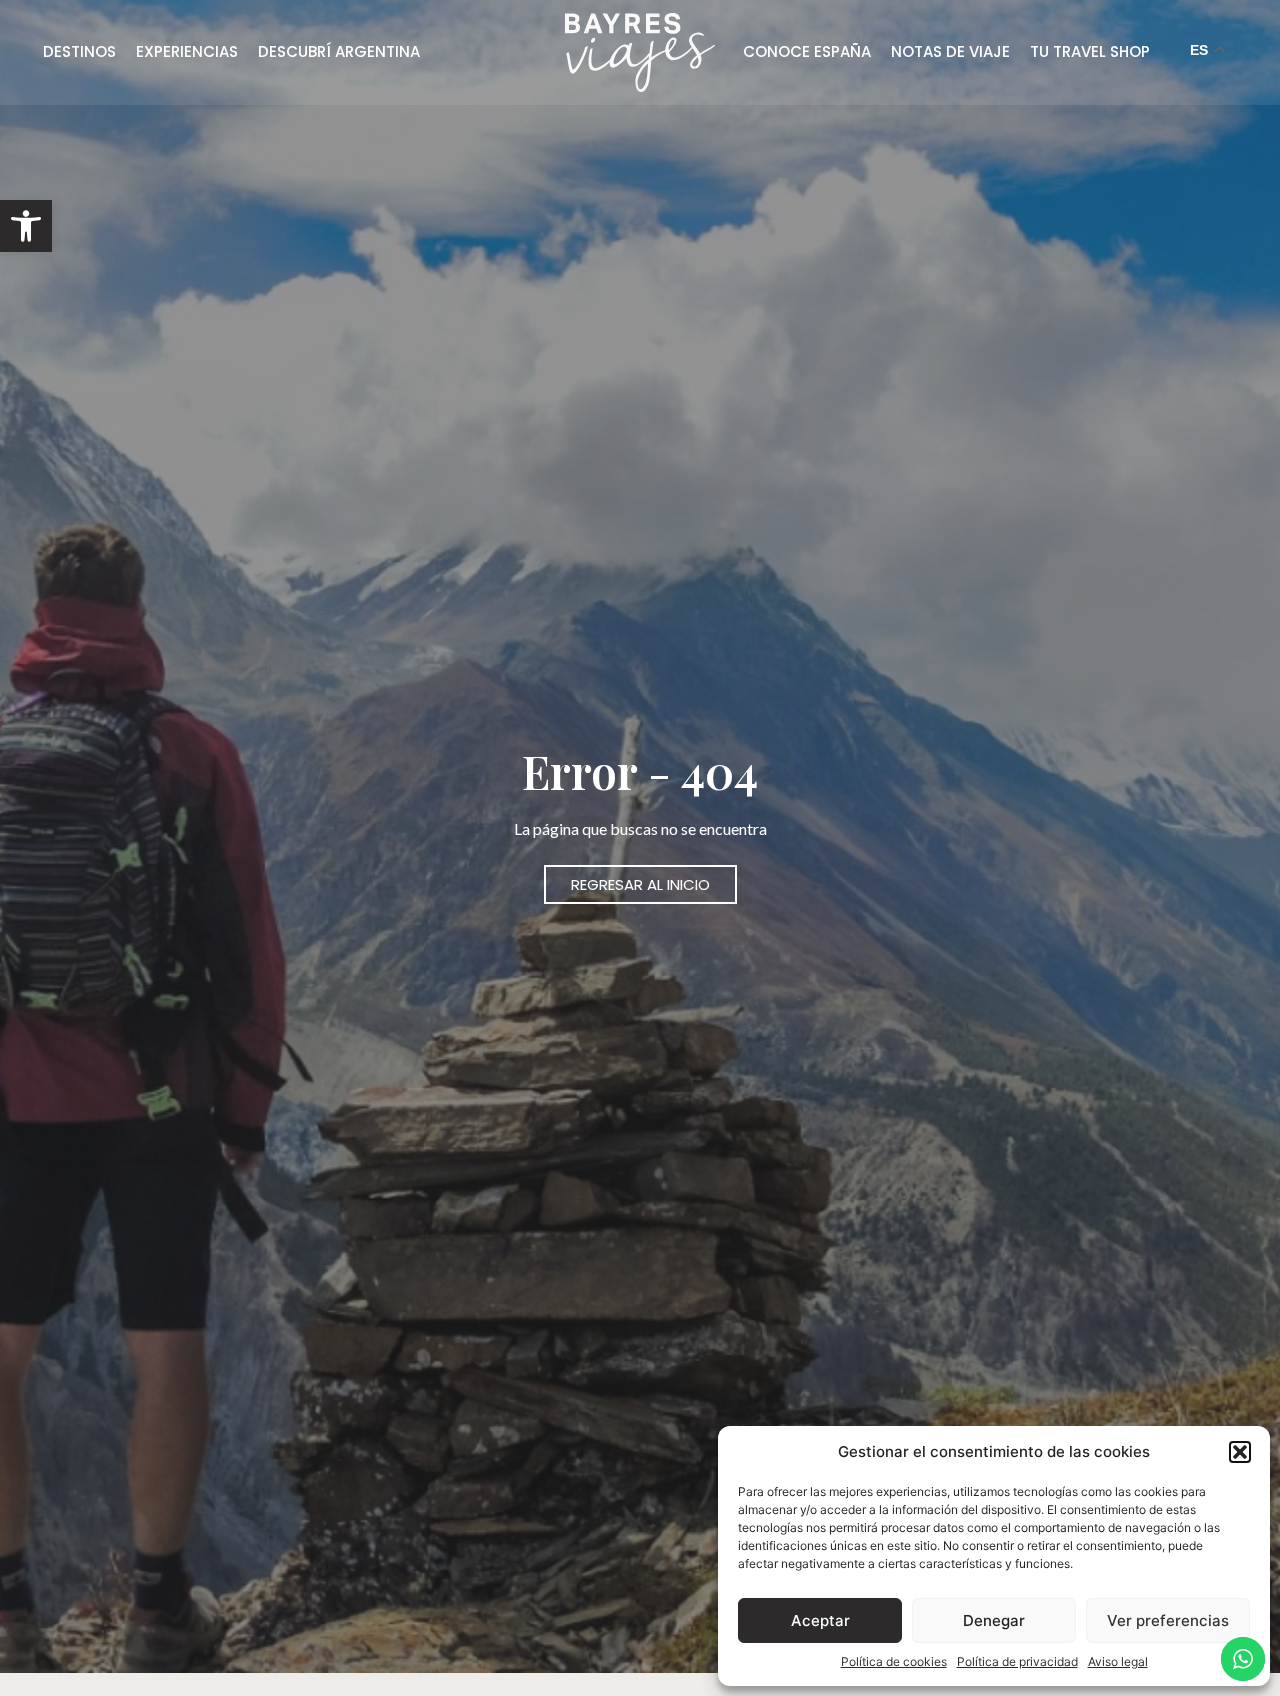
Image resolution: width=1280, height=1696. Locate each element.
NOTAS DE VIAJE (950, 51)
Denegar (994, 1620)
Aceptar (820, 1620)
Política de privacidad (1017, 1661)
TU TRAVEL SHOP (1090, 51)
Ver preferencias (1168, 1620)
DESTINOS (79, 51)
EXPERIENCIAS (187, 51)
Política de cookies (894, 1661)
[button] (26, 226)
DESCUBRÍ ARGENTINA (339, 51)
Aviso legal (1118, 1661)
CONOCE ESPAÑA (807, 51)
